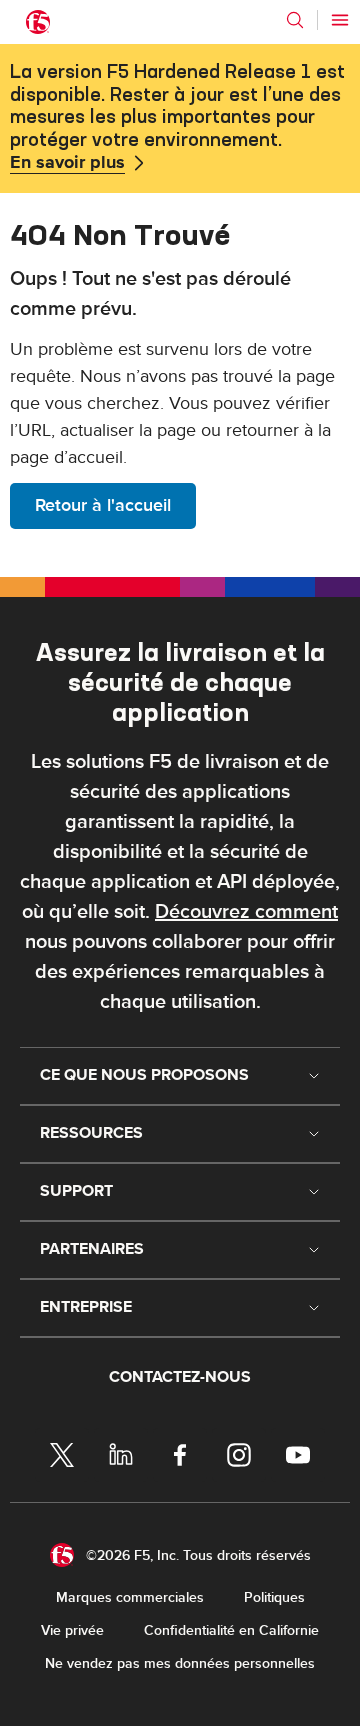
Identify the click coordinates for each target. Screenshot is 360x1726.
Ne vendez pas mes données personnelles (180, 1663)
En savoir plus (67, 163)
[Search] (295, 20)
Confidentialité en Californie (231, 1630)
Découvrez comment (246, 912)
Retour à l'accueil (103, 505)
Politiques (274, 1597)
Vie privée (72, 1630)
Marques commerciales (130, 1597)
